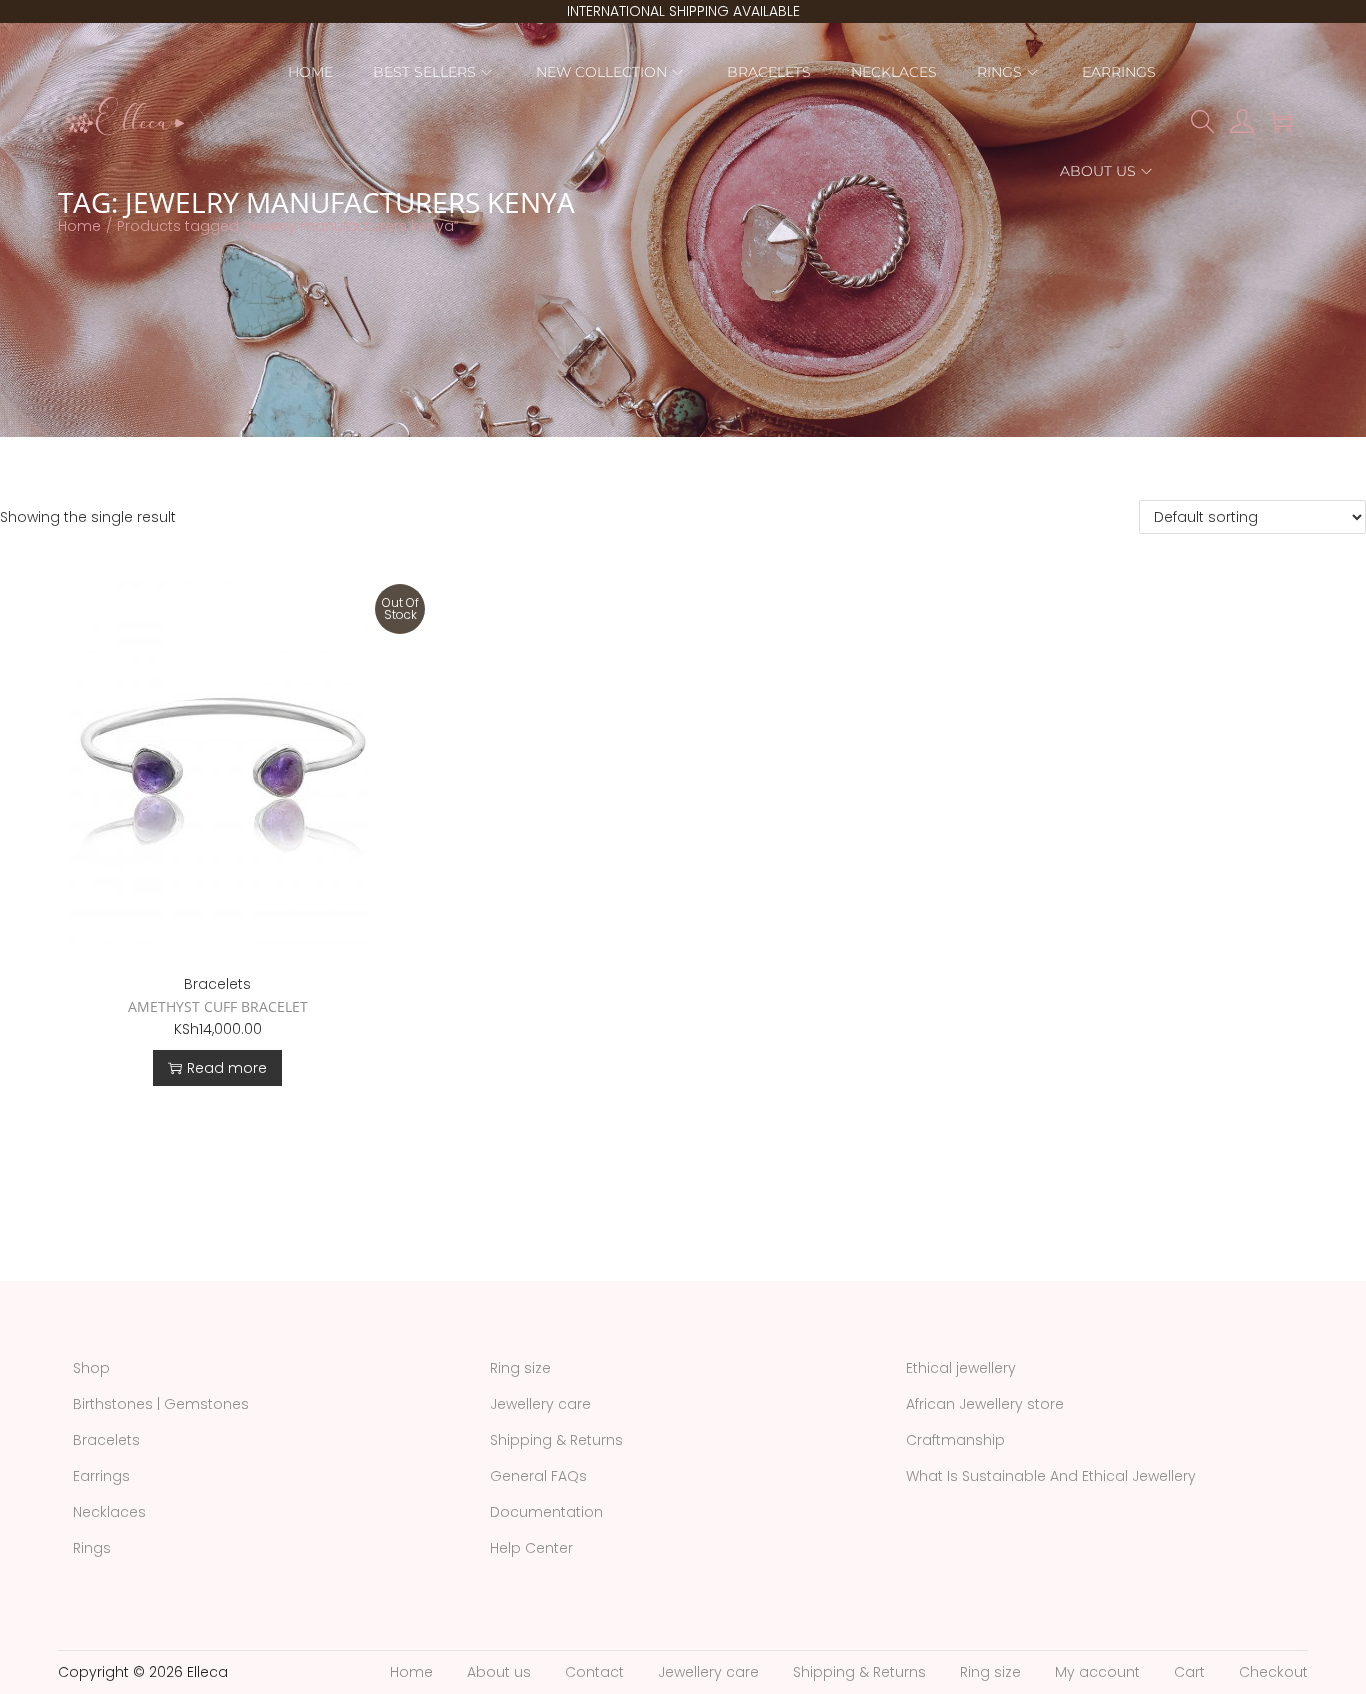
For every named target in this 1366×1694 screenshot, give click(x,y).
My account (1097, 1672)
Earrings (101, 1476)
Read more (227, 1068)
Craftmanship (955, 1440)
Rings (92, 1548)
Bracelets (217, 984)
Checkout (1273, 1672)
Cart (1189, 1672)
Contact (594, 1672)
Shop (91, 1368)
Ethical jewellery (961, 1368)
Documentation (546, 1512)
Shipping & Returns (556, 1440)
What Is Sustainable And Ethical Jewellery (1051, 1476)
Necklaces (109, 1512)
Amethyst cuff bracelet (218, 1006)
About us (499, 1672)
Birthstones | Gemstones (161, 1404)
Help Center (531, 1548)
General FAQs (538, 1476)
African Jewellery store (985, 1404)
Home (79, 226)
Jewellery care (540, 1404)
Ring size (520, 1368)
